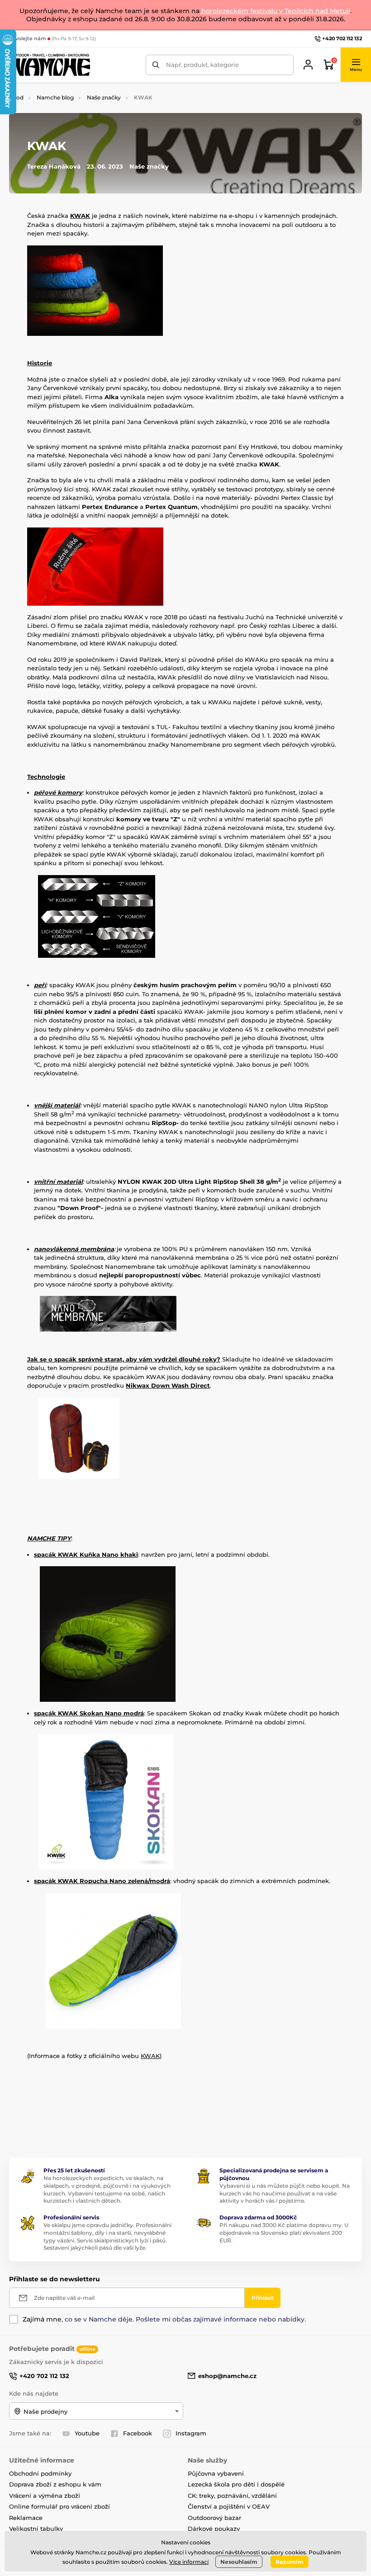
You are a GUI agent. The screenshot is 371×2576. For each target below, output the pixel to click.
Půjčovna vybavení (216, 2473)
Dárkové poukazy (214, 2529)
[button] (356, 65)
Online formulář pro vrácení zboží (59, 2506)
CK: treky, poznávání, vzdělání (232, 2496)
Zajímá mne (42, 2319)
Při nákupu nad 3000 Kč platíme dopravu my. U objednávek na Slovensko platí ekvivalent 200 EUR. (284, 2233)
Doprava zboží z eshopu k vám (55, 2484)
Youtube (87, 2433)
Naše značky (104, 97)
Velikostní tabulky (36, 2529)
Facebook (138, 2433)
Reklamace (26, 2518)
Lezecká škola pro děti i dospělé (236, 2484)
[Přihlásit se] (308, 65)
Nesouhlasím (239, 2562)
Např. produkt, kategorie (202, 65)
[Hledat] (156, 65)
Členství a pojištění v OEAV (229, 2506)
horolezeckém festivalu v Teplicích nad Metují (275, 11)
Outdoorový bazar (214, 2518)
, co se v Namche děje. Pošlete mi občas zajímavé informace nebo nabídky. (164, 2319)
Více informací (189, 2562)
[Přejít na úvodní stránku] (50, 65)
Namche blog (55, 97)
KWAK (150, 2056)
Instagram (191, 2433)
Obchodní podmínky (40, 2473)
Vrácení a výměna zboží (45, 2496)
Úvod (16, 97)
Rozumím (290, 2562)
